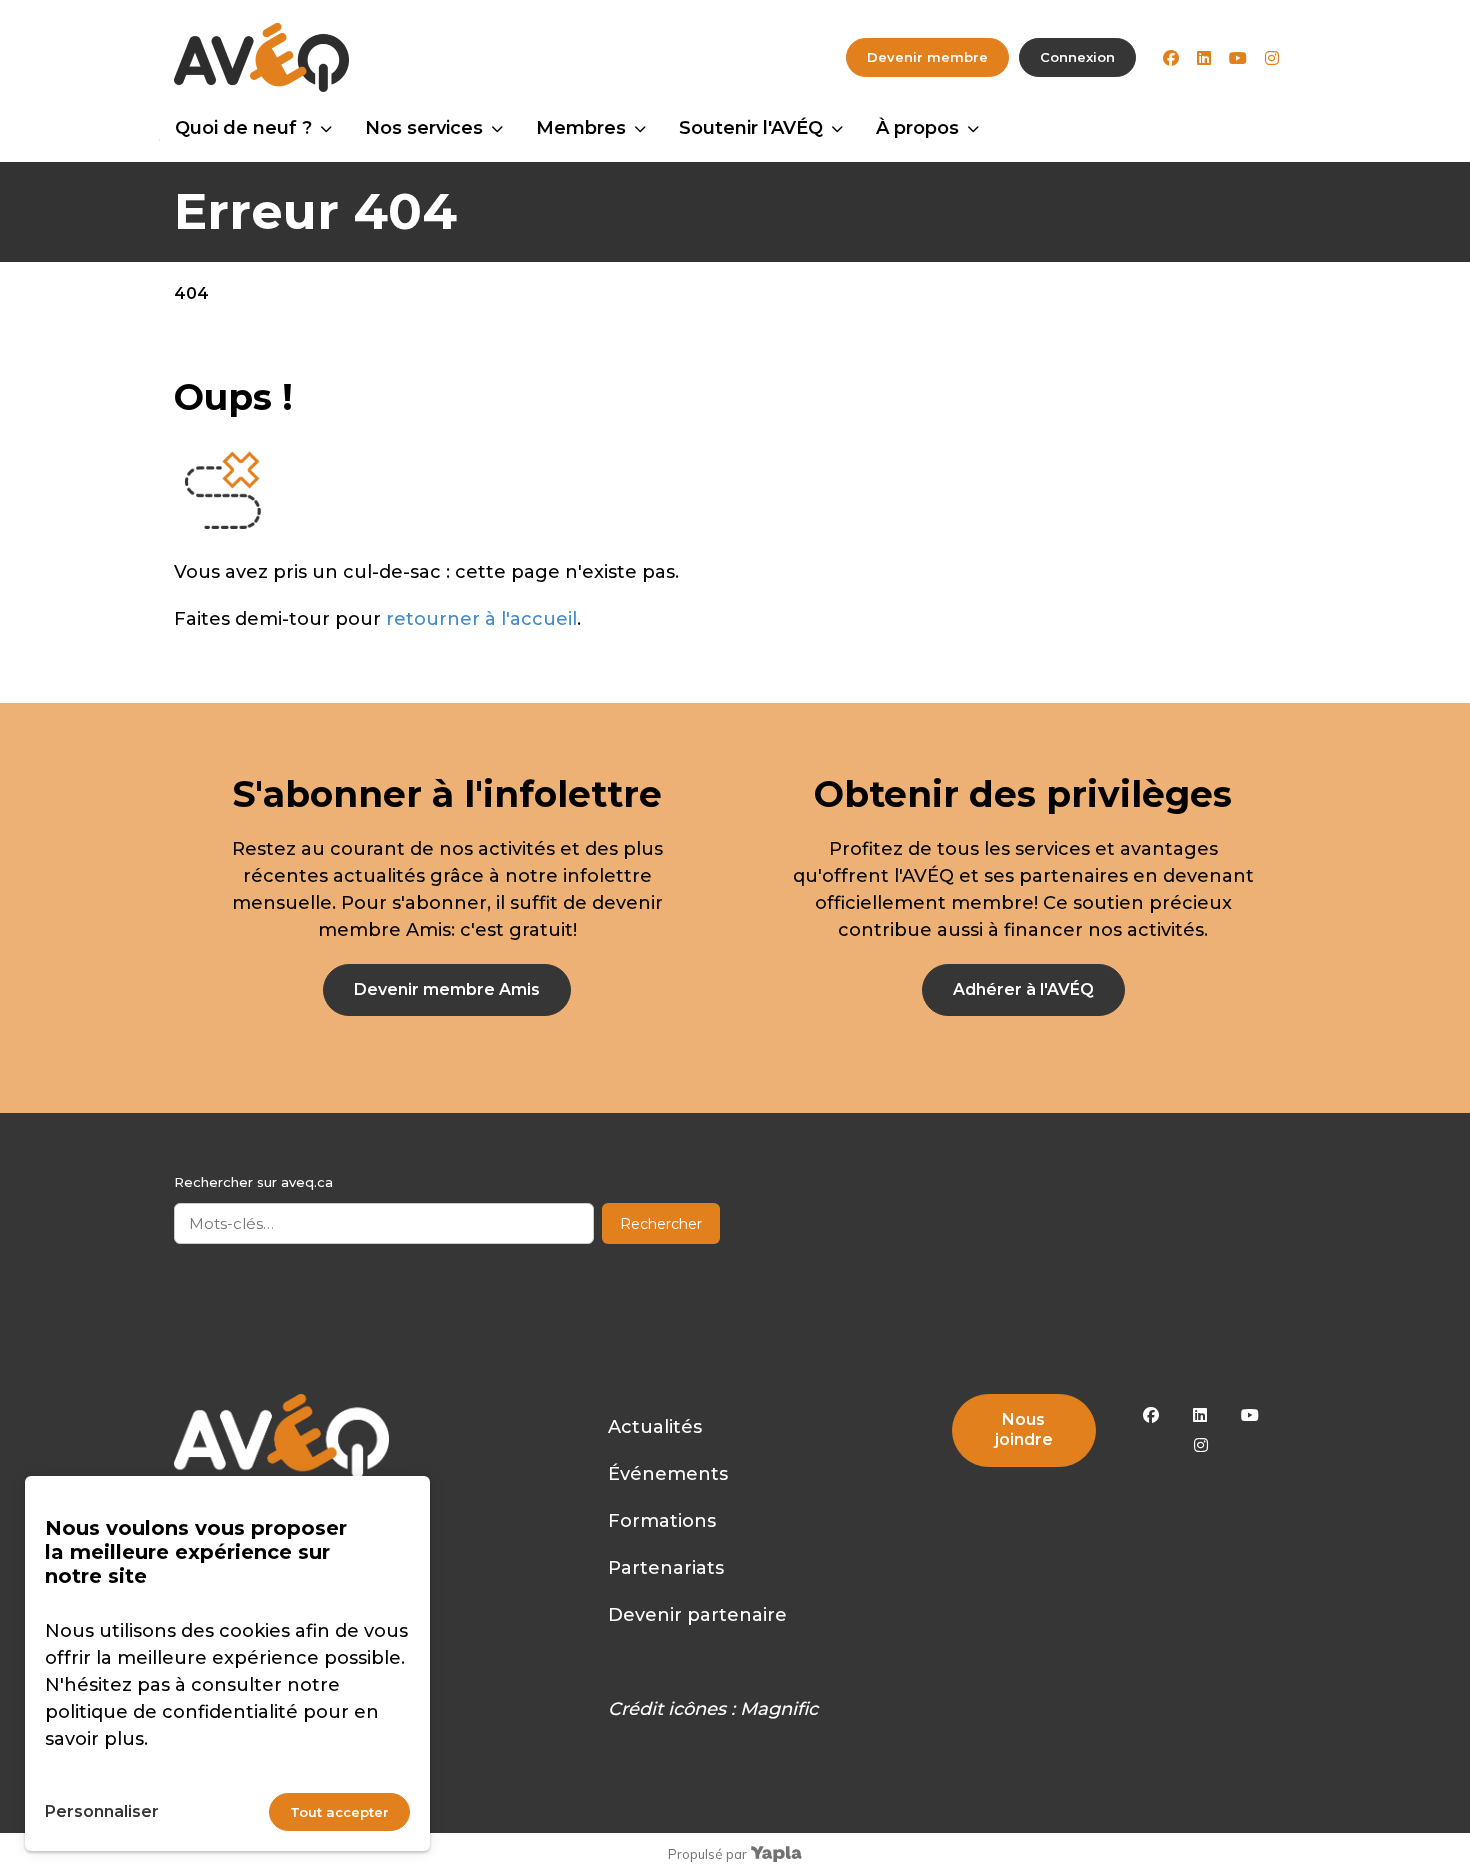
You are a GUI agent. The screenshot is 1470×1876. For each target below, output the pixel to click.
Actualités (655, 1427)
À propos (917, 128)
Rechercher (661, 1224)
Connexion (1077, 57)
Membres (581, 128)
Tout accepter (339, 1812)
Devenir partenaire (697, 1615)
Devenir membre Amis (447, 989)
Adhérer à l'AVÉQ (1023, 989)
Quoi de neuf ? (243, 128)
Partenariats (666, 1568)
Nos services (424, 128)
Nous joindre (1024, 1429)
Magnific (779, 1709)
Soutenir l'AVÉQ (751, 128)
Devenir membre (927, 57)
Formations (662, 1521)
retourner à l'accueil (481, 619)
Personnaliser (102, 1811)
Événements (668, 1474)
